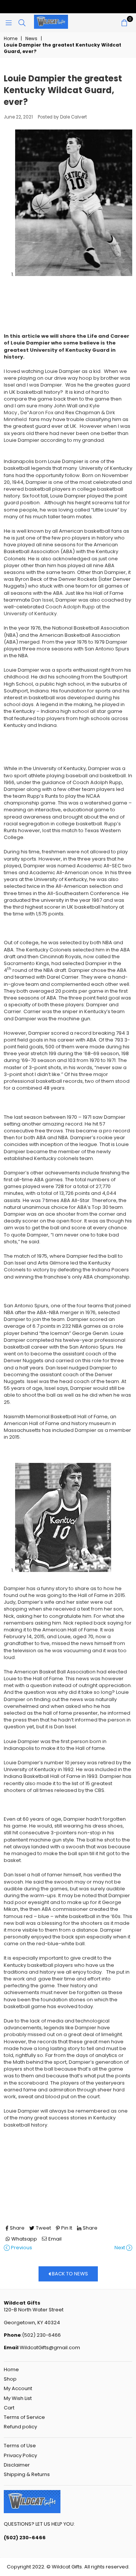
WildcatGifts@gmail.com (49, 2348)
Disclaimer (17, 2465)
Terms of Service (24, 2417)
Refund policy (20, 2427)
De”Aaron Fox (37, 412)
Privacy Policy (20, 2455)
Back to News (69, 2274)
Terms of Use (20, 2446)
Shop (10, 2379)
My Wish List (18, 2398)
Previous (21, 2248)
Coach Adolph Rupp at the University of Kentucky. (57, 610)
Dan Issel (42, 600)
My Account (18, 2388)
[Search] (22, 23)
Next (120, 2248)
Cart (9, 2408)
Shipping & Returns (27, 2474)
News (31, 39)
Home (11, 39)
